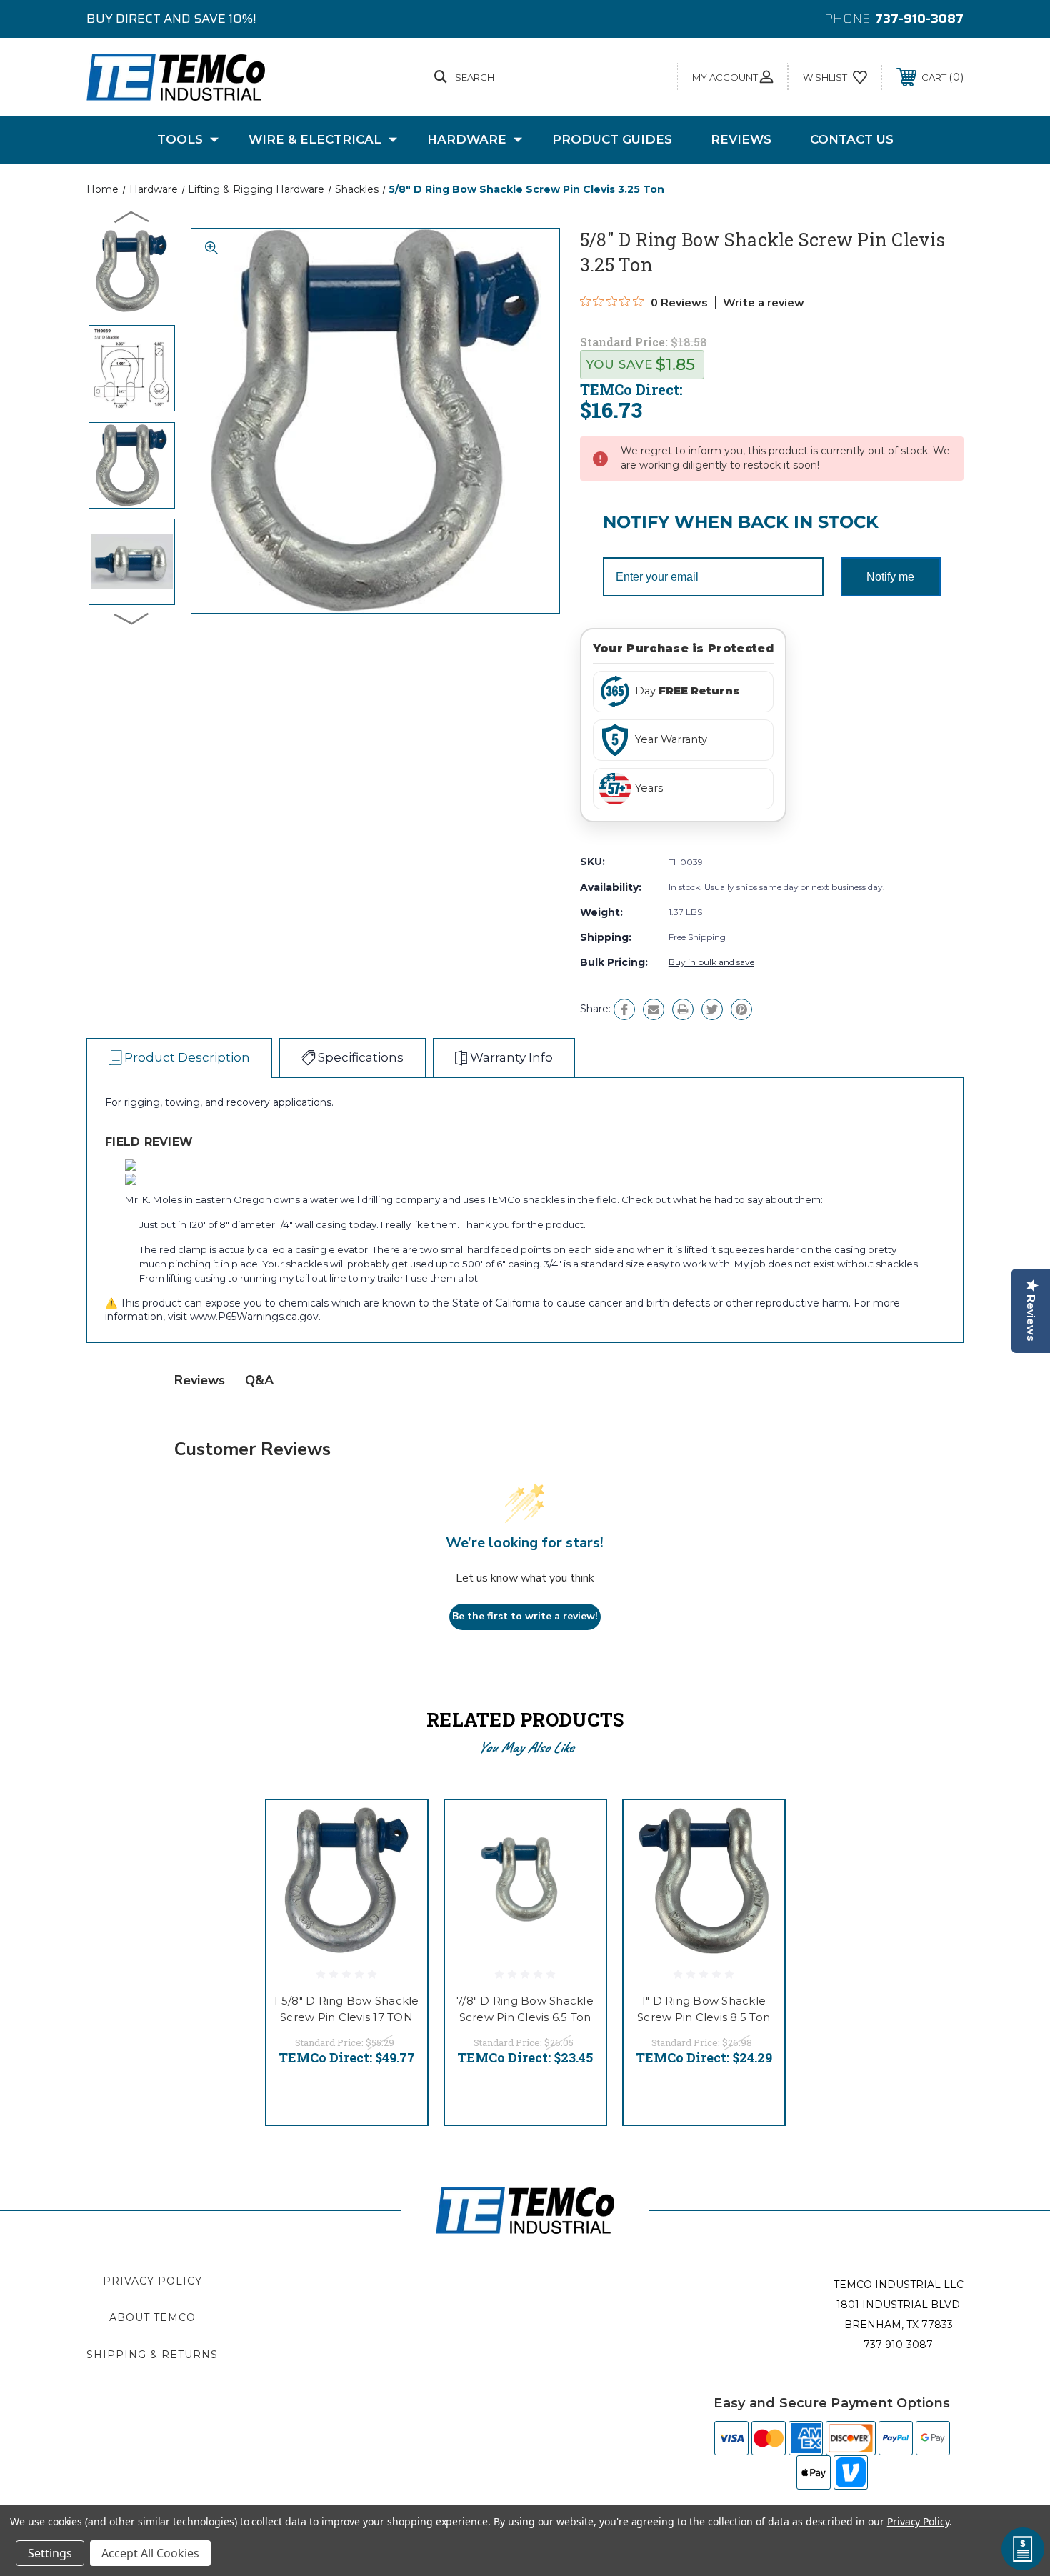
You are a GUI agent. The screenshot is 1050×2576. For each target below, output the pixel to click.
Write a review (764, 303)
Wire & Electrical (315, 139)
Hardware (467, 139)
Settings (50, 2553)
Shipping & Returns (152, 2355)
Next (132, 618)
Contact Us (852, 139)
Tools (180, 139)
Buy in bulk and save (711, 962)
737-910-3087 (919, 19)
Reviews (741, 139)
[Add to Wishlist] (399, 1866)
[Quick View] (399, 1829)
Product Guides (612, 139)
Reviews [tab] (200, 1380)
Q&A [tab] (259, 1380)
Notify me (890, 577)
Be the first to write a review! (525, 1616)
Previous (132, 216)
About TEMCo (152, 2317)
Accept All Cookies (150, 2553)
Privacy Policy (152, 2281)
